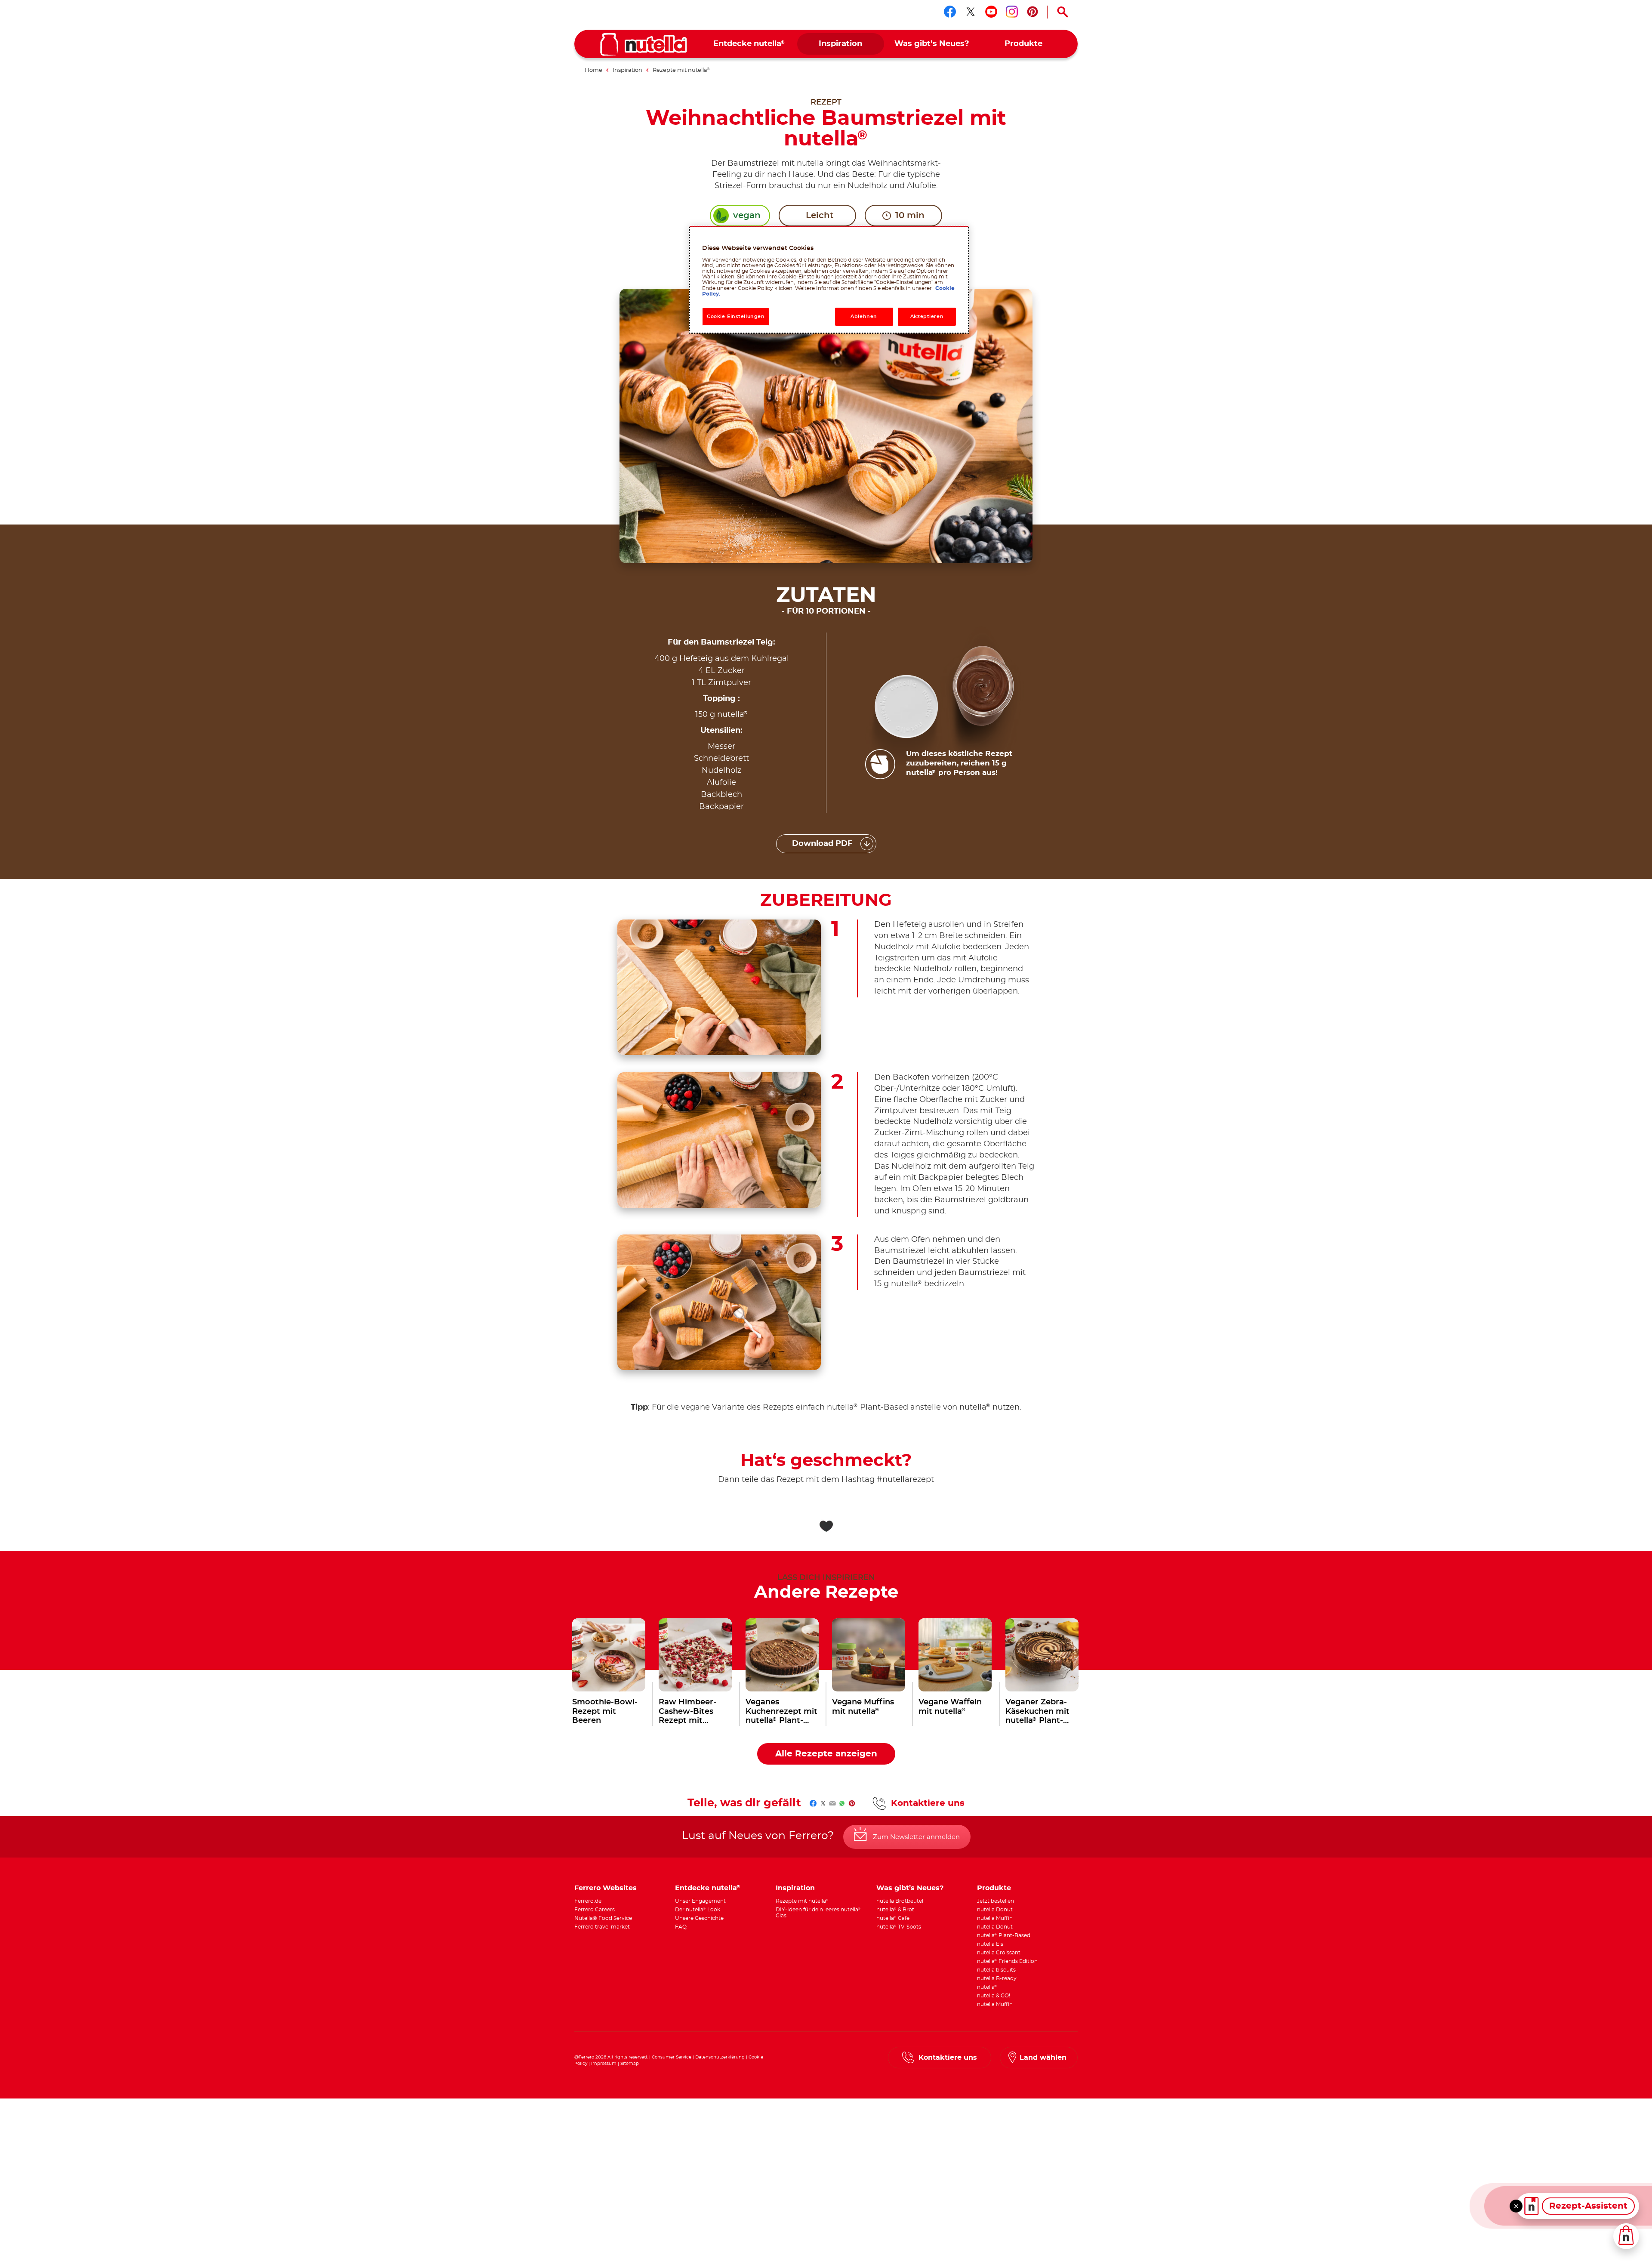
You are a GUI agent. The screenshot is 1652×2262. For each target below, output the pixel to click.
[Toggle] (1516, 2206)
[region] (829, 280)
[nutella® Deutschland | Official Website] (644, 44)
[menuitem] (749, 44)
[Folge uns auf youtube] (991, 12)
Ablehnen (864, 316)
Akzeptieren (927, 316)
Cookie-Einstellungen (736, 316)
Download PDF (822, 844)
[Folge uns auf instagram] (1012, 12)
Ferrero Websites (606, 1888)
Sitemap (630, 2064)
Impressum (604, 2064)
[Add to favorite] (826, 1526)
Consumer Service (672, 2057)
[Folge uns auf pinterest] (1032, 12)
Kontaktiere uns (928, 1803)
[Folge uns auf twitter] (971, 12)
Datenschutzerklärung (720, 2057)
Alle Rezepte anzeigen (826, 1754)
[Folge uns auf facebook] (950, 12)
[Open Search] (1063, 12)
